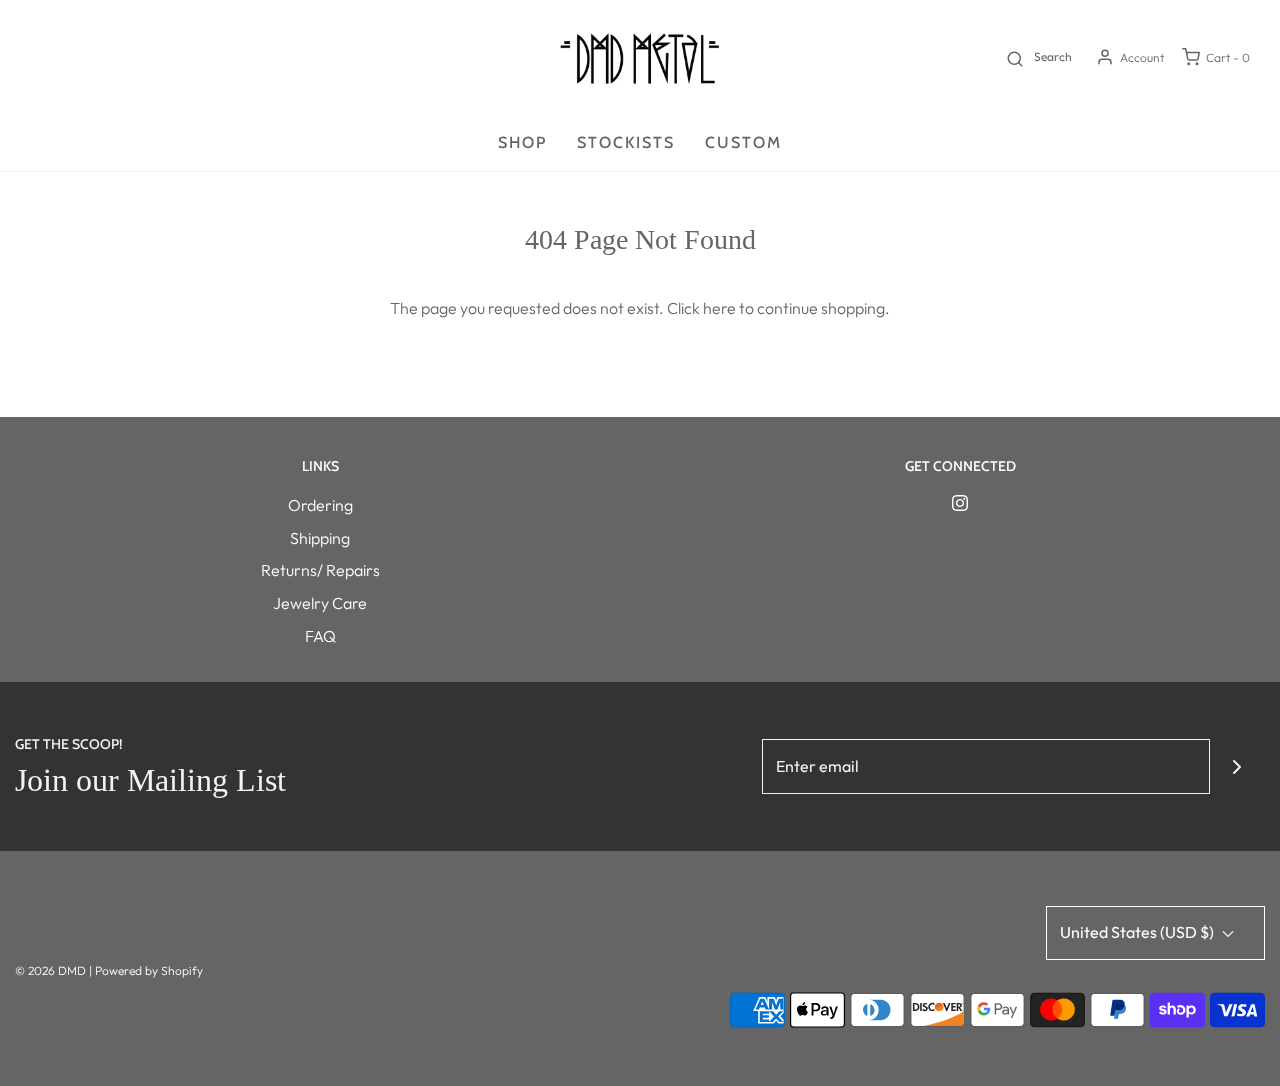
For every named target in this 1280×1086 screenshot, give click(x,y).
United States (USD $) (1138, 932)
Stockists (626, 142)
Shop (522, 142)
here (719, 308)
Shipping (320, 538)
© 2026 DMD (52, 970)
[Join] (1237, 766)
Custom (743, 142)
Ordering (320, 505)
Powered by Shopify (149, 970)
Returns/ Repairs (320, 570)
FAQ (320, 636)
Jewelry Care (320, 603)
